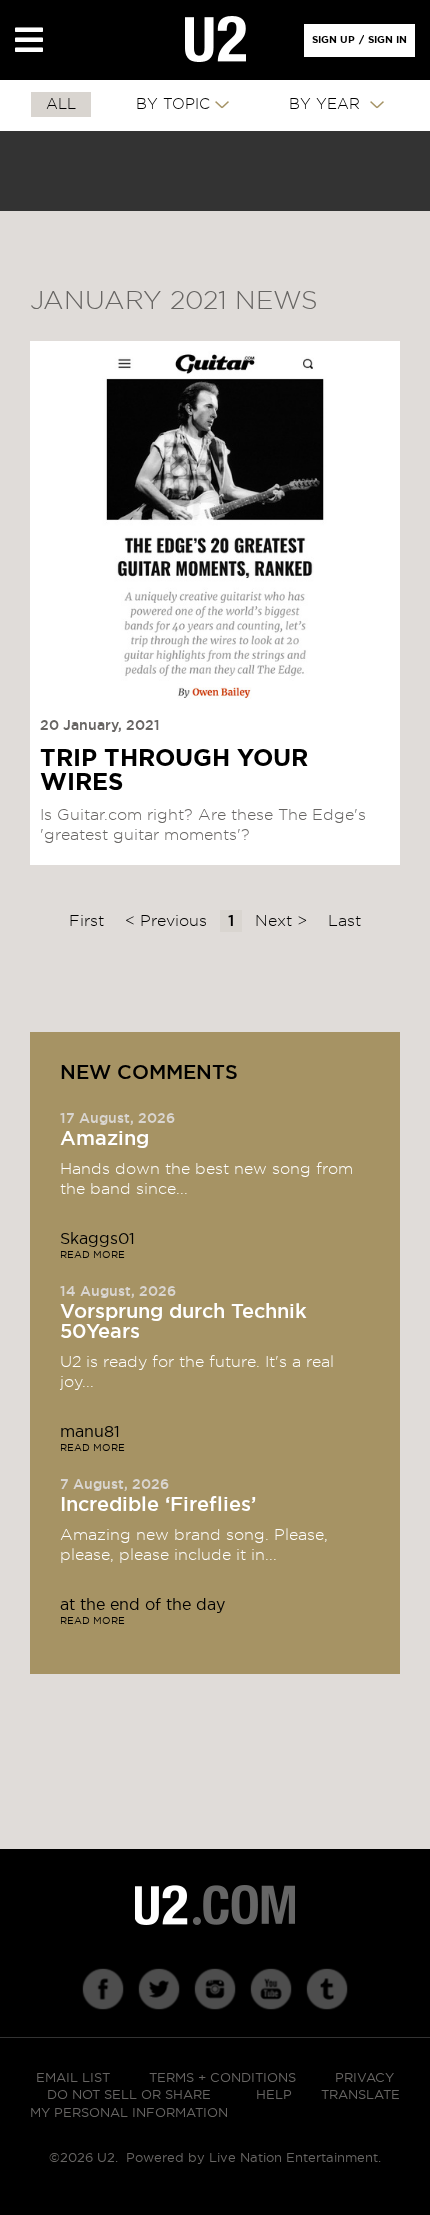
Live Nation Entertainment (293, 2158)
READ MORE (92, 1255)
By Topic (173, 104)
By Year (327, 104)
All (61, 104)
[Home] (215, 40)
